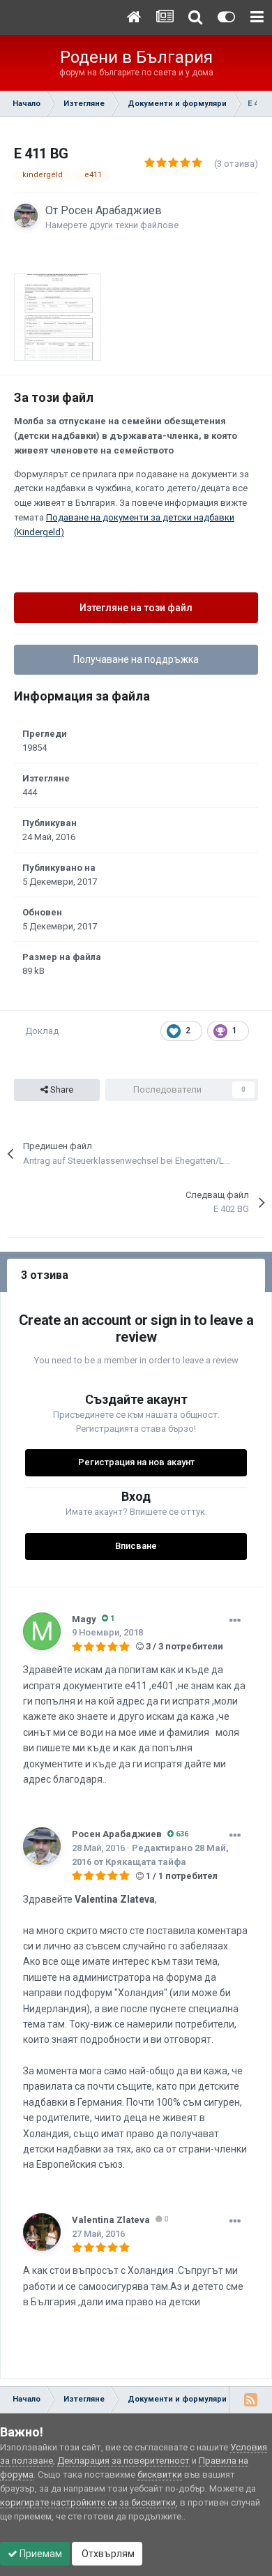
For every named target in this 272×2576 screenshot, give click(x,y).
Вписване (136, 1546)
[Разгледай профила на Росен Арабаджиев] (26, 216)
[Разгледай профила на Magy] (42, 1631)
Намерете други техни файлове (112, 225)
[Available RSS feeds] (250, 2399)
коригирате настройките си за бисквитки (88, 2502)
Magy (84, 1619)
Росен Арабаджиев (111, 210)
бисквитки (160, 2474)
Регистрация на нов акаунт (136, 1462)
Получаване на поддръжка (136, 659)
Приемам (40, 2554)
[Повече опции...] (235, 1621)
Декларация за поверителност (123, 2461)
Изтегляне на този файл (136, 608)
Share (61, 1089)
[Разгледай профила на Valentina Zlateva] (42, 2232)
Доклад (42, 1031)
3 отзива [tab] (45, 1275)
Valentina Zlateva (111, 2220)
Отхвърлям (107, 2554)
